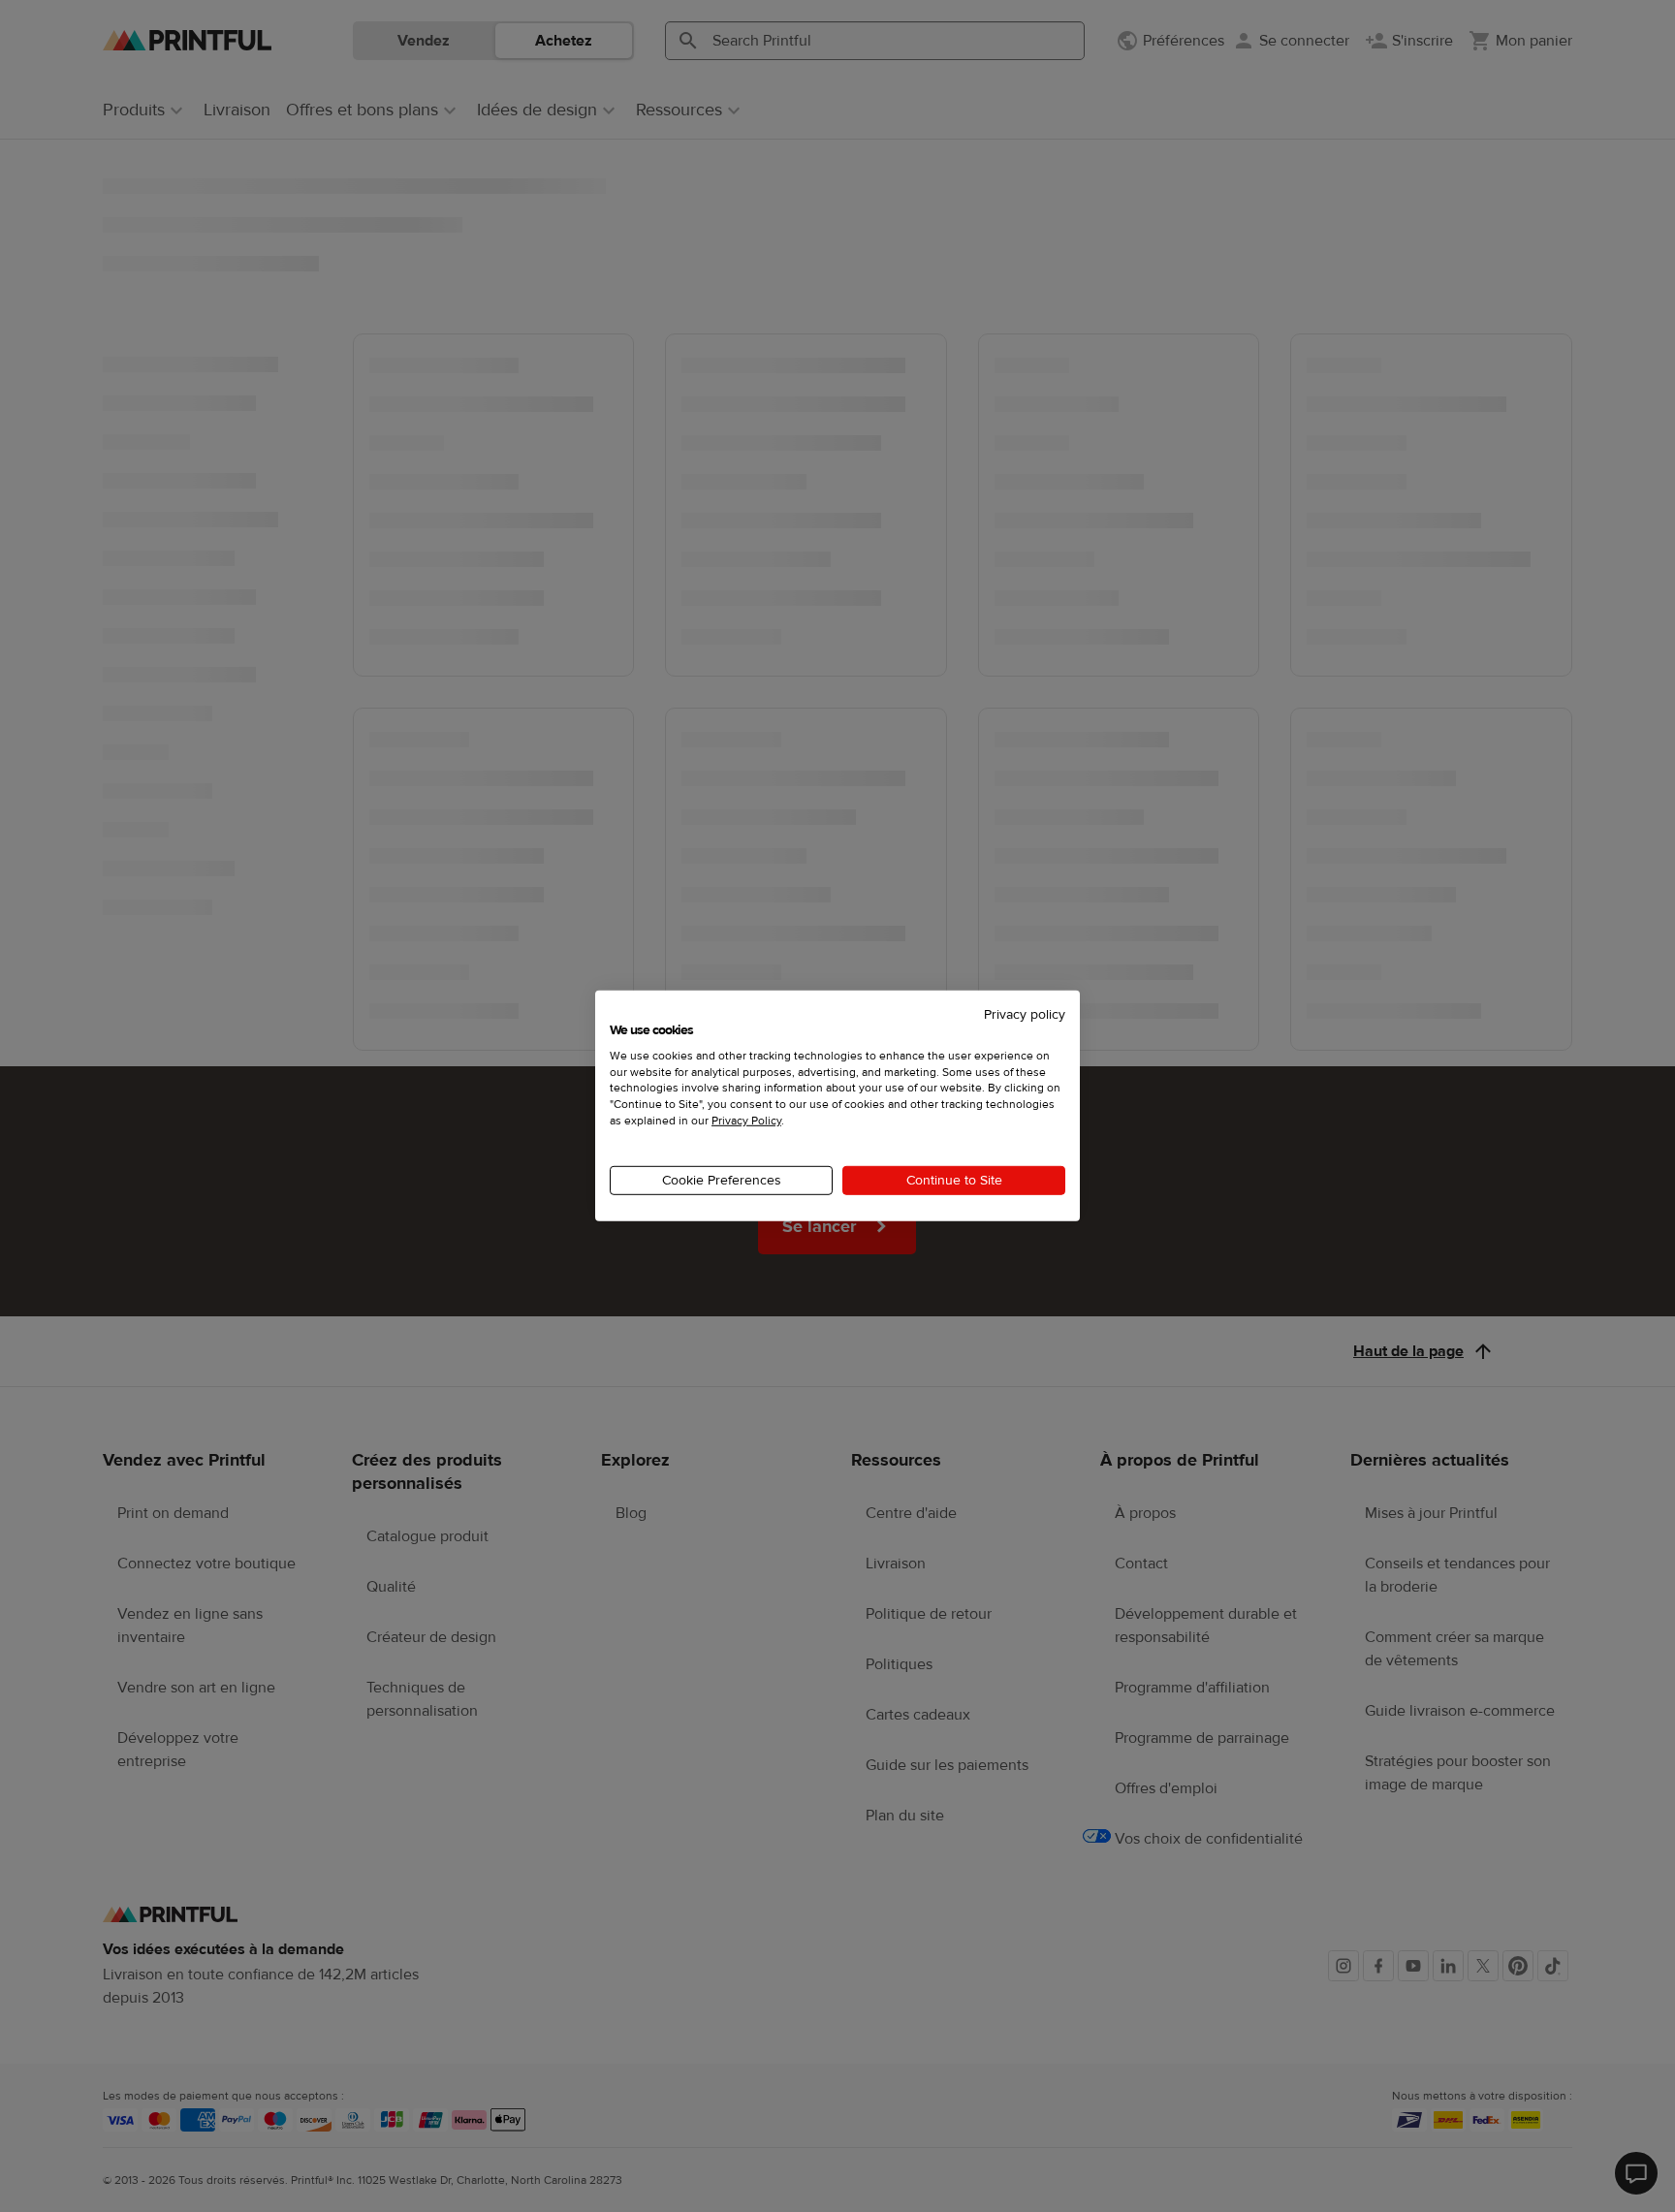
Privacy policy (1025, 1015)
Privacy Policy (746, 1121)
